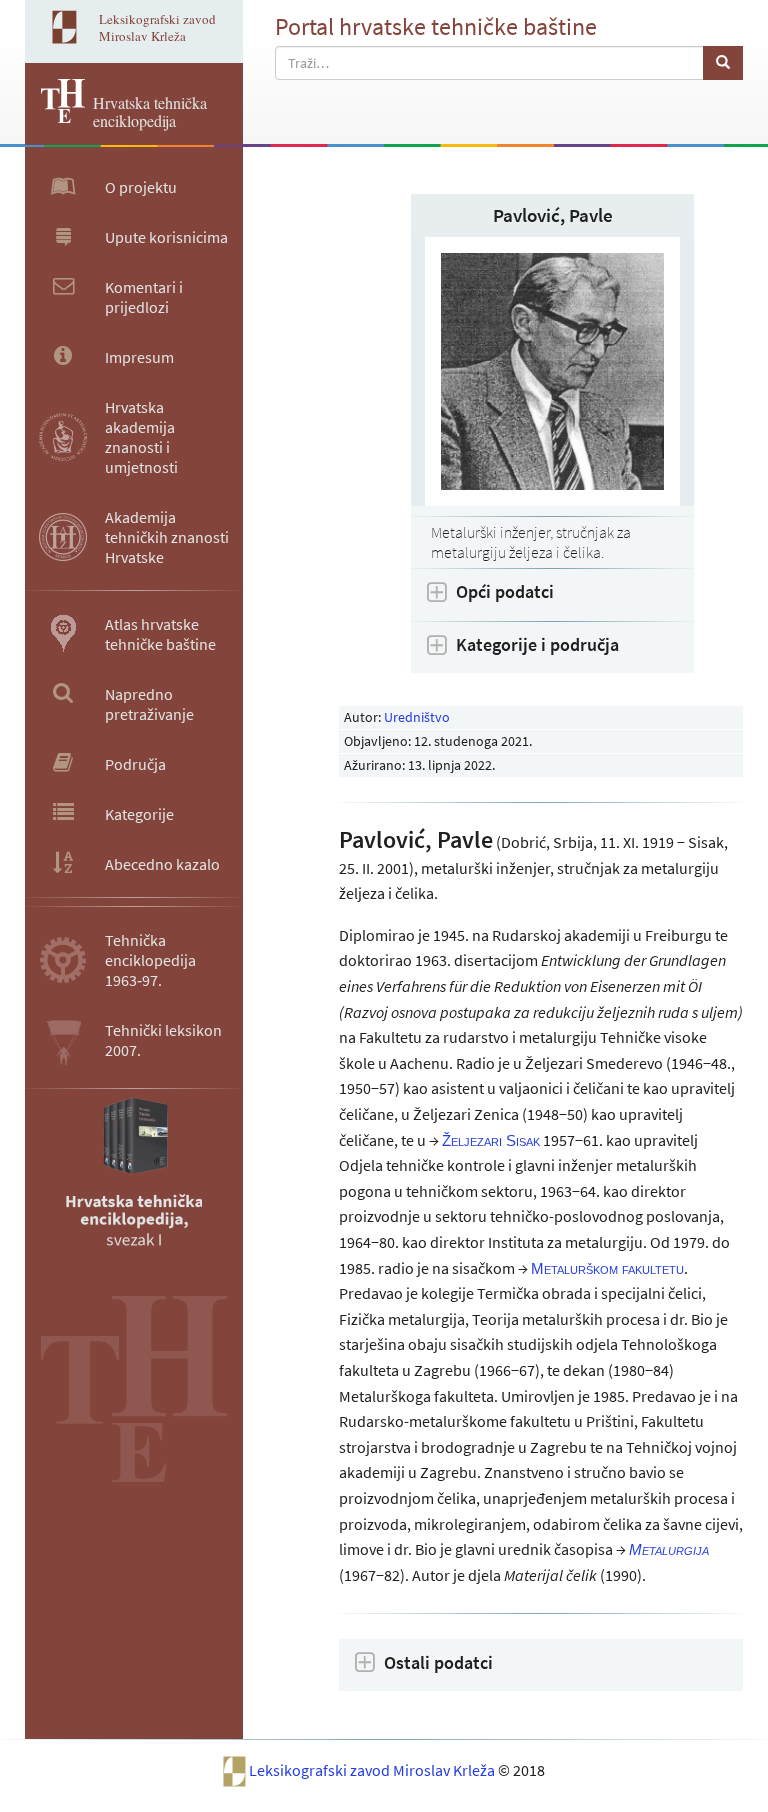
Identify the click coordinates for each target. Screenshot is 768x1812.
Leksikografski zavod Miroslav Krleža (373, 1770)
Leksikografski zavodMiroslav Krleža (157, 27)
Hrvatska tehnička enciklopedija (150, 111)
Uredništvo (417, 717)
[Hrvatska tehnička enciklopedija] (55, 117)
